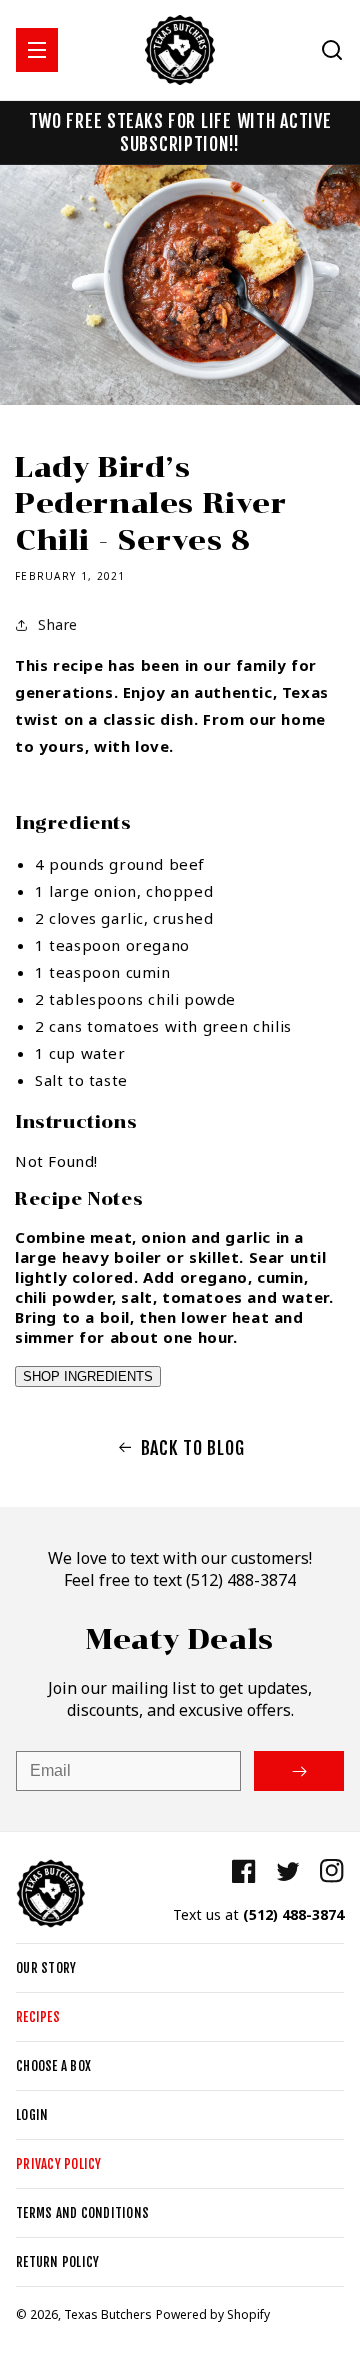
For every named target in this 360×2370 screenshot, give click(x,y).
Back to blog (193, 1448)
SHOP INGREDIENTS (88, 1376)
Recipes (38, 2017)
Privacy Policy (59, 2164)
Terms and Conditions (82, 2213)
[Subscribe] (299, 1771)
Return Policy (57, 2262)
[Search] (332, 50)
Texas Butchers (108, 2314)
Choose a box (53, 2066)
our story (46, 1968)
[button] (37, 50)
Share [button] (58, 624)
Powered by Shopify (213, 2314)
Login (32, 2115)
